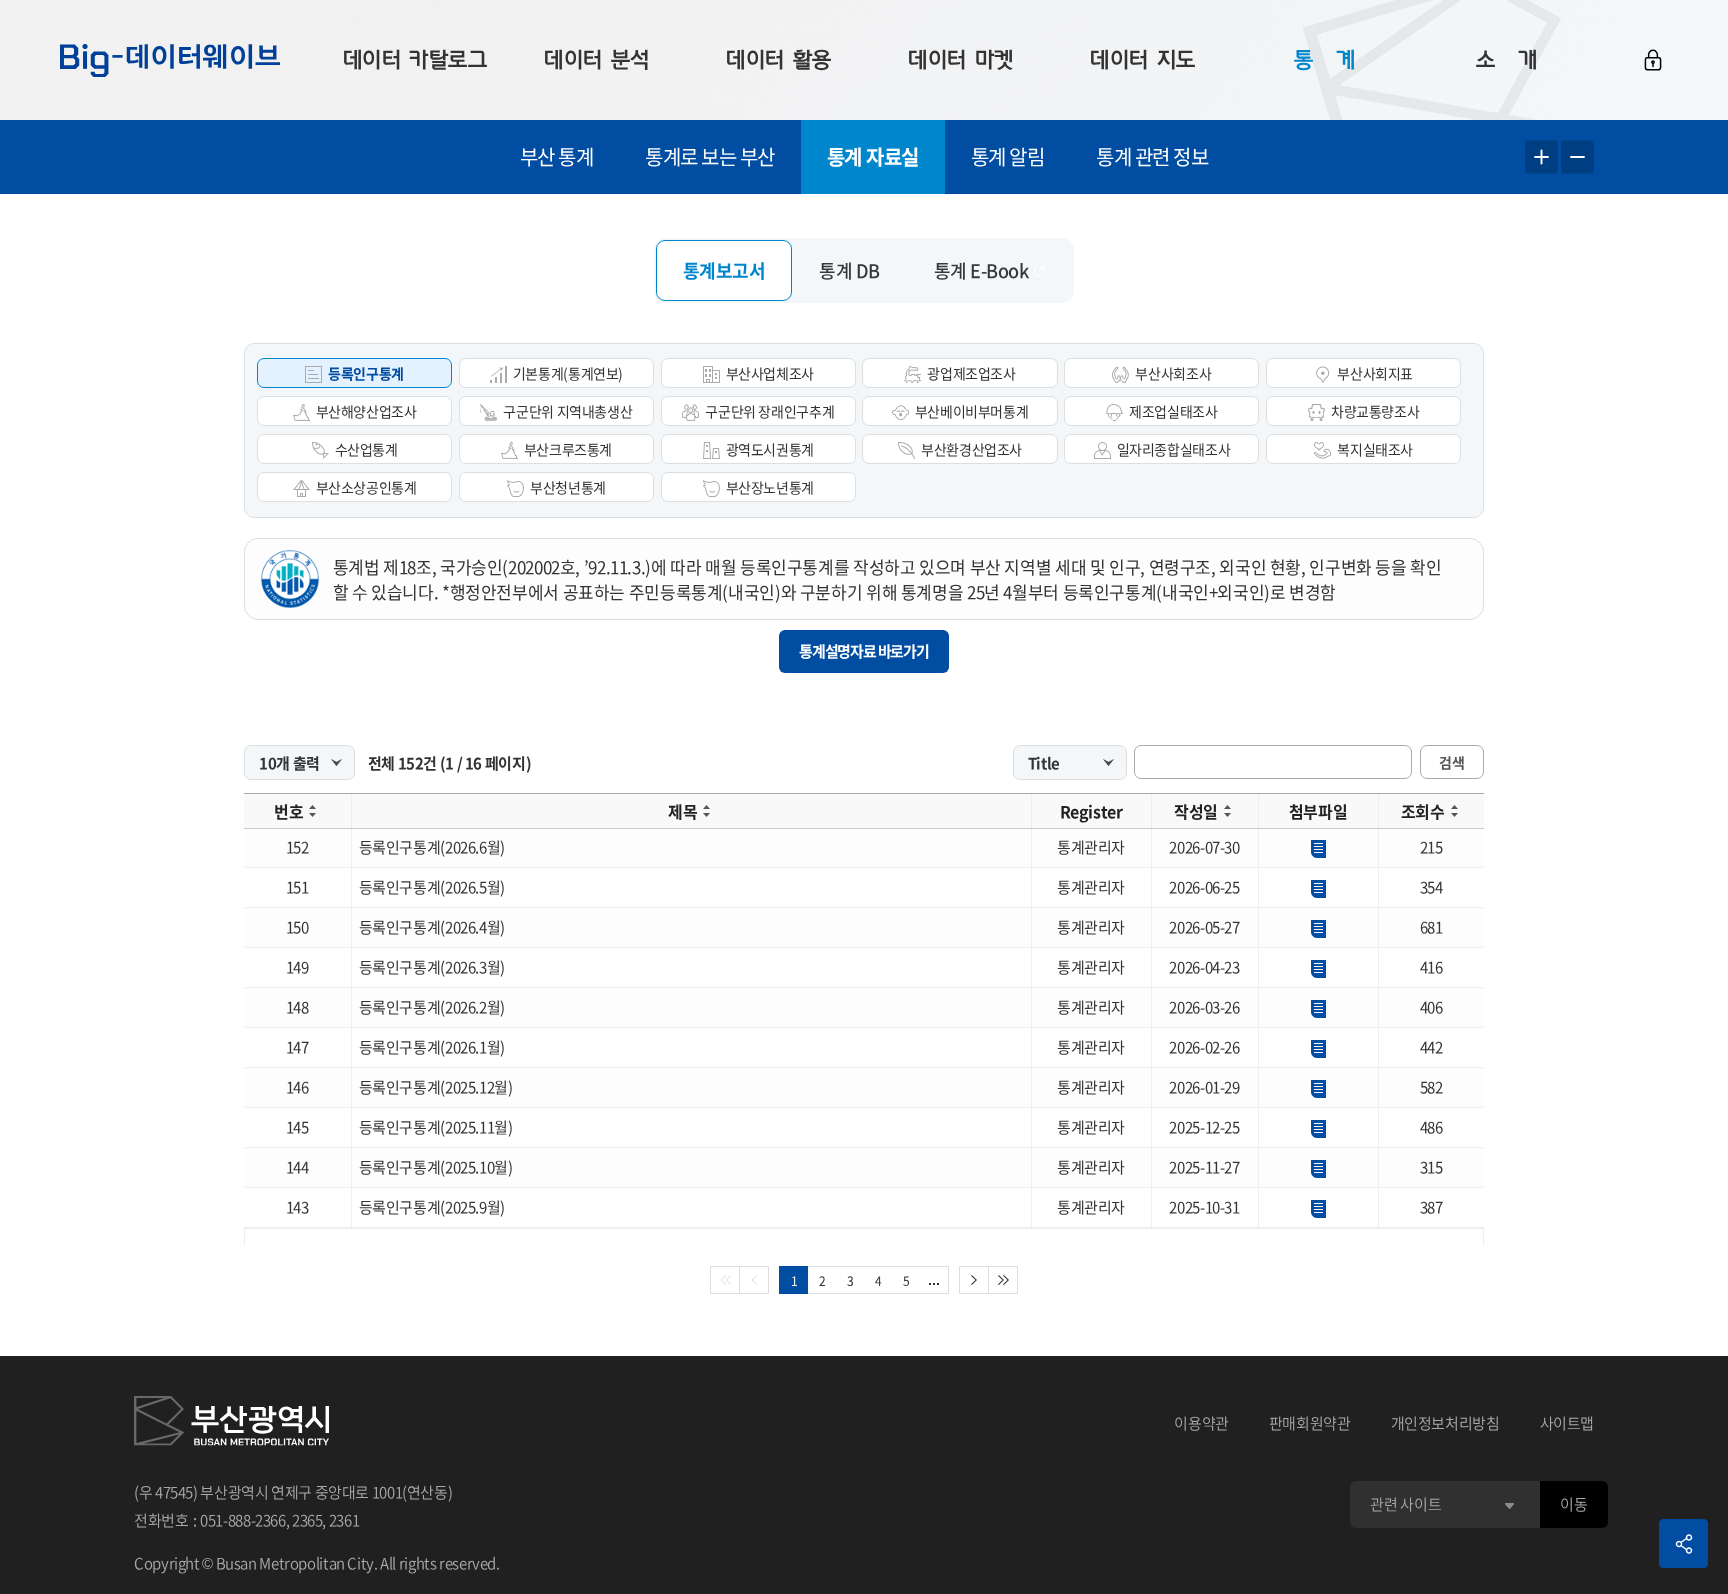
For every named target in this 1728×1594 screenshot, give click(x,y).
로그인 (1653, 60)
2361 (344, 1520)
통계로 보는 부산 (710, 156)
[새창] (231, 1424)
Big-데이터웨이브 (170, 60)
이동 (1573, 1504)
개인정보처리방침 (1445, 1423)
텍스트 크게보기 (1541, 157)
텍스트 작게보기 (1577, 157)
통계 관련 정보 (1152, 156)
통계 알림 (1008, 156)
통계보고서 (724, 270)
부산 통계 (557, 156)
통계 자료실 (873, 156)
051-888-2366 (243, 1520)
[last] (1003, 1280)
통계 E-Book (981, 270)
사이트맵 (1567, 1423)
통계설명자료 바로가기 (864, 651)
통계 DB (849, 270)
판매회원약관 (1310, 1423)
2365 (307, 1520)
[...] (934, 1280)
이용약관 (1201, 1423)
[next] (974, 1280)
